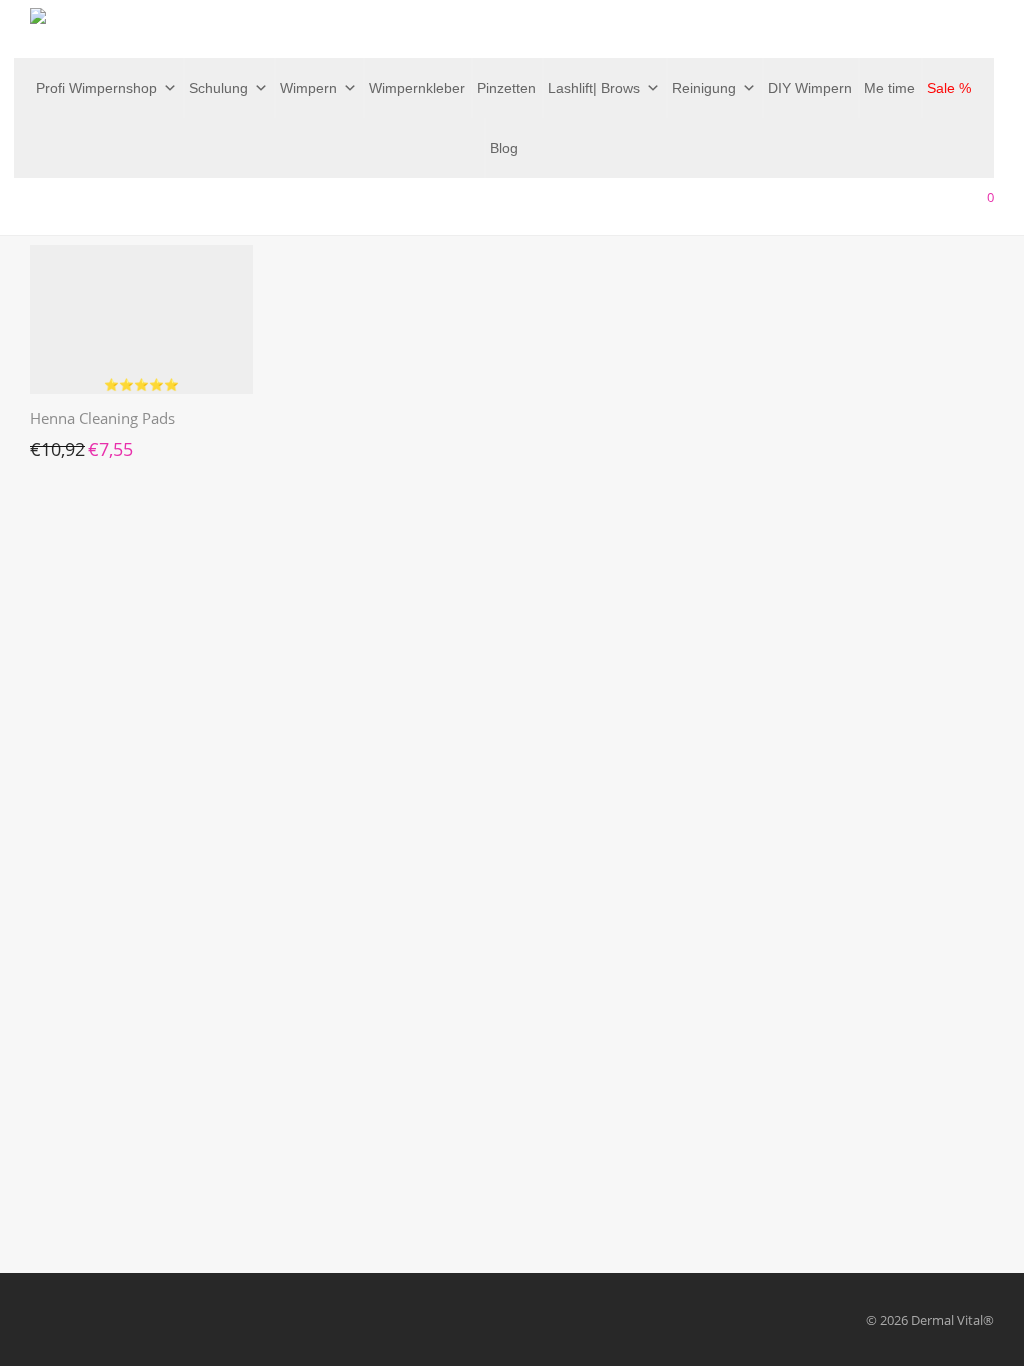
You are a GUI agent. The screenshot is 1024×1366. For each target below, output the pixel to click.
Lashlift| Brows (594, 88)
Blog (504, 148)
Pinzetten (506, 88)
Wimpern (308, 88)
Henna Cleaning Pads (102, 418)
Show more (54, 444)
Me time (889, 88)
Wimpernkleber (417, 88)
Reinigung (704, 88)
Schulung (218, 88)
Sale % (949, 88)
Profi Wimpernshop (96, 88)
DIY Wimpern (810, 88)
